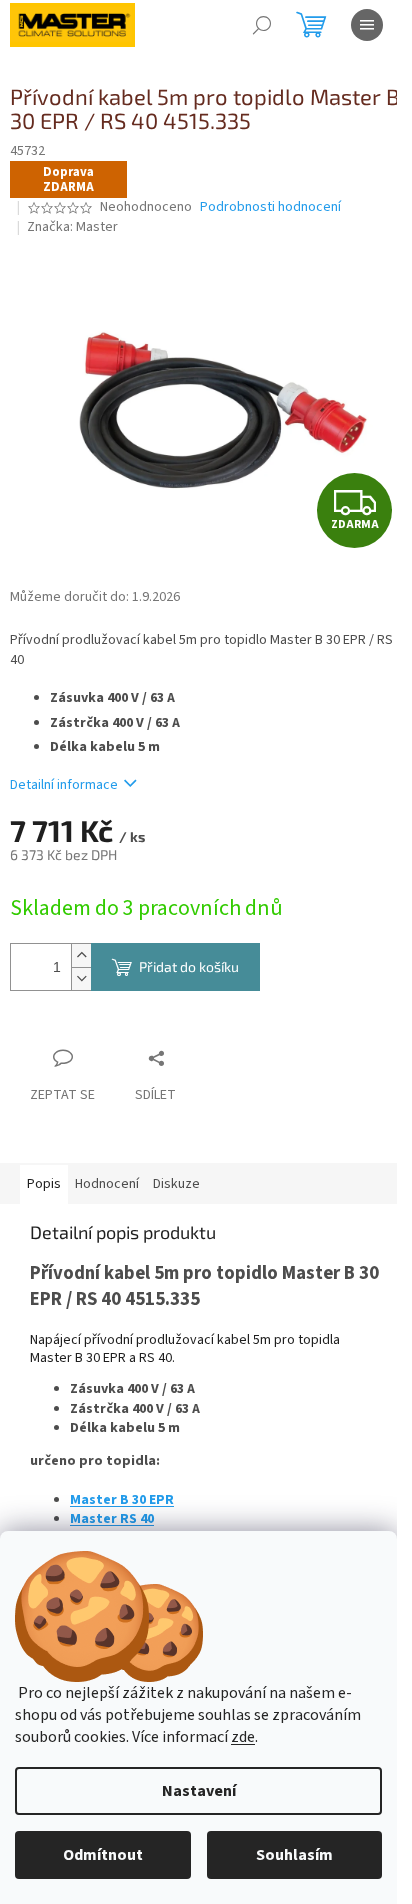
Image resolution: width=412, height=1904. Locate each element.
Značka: (72, 227)
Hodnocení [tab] (107, 1184)
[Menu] (367, 25)
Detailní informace (64, 785)
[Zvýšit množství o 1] (81, 955)
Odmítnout (103, 1855)
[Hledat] (262, 25)
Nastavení (199, 1791)
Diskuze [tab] (176, 1184)
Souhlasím (294, 1855)
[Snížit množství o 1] (81, 978)
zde (243, 1737)
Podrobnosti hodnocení (270, 207)
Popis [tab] (44, 1184)
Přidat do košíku (189, 966)
